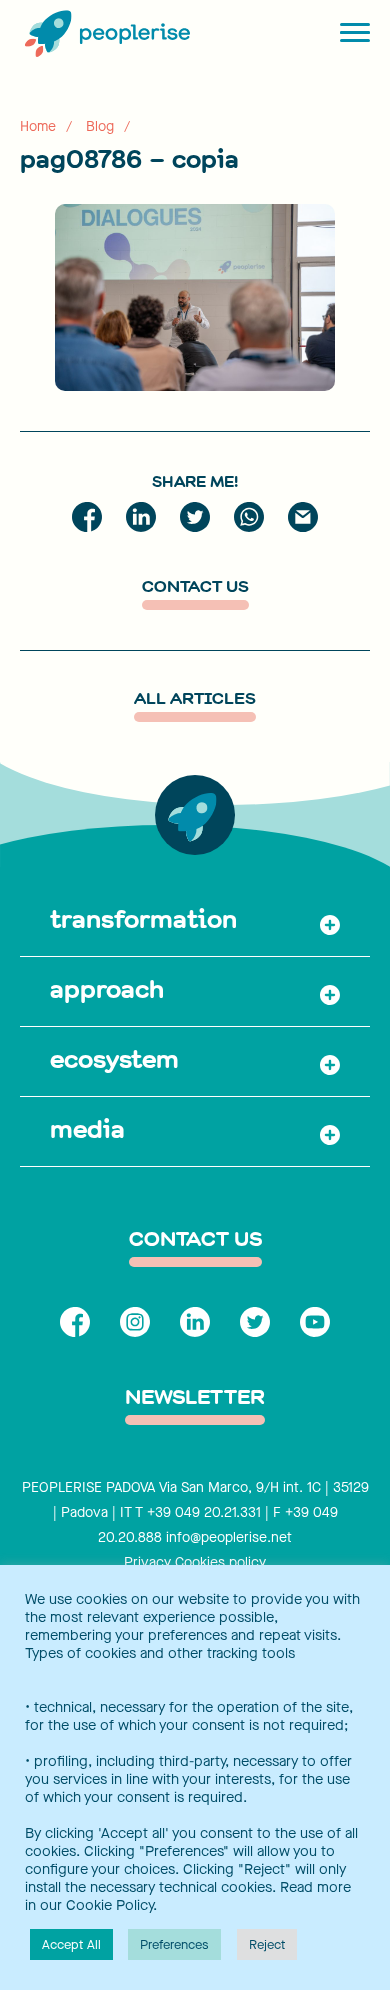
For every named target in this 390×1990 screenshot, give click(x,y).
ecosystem (114, 1059)
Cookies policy (220, 1562)
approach (107, 989)
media (87, 1129)
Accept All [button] (71, 1944)
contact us (195, 1240)
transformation (143, 919)
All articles (195, 700)
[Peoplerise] (105, 35)
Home (38, 126)
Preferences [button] (174, 1944)
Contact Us (195, 588)
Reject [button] (267, 1944)
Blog (100, 126)
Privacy (147, 1562)
